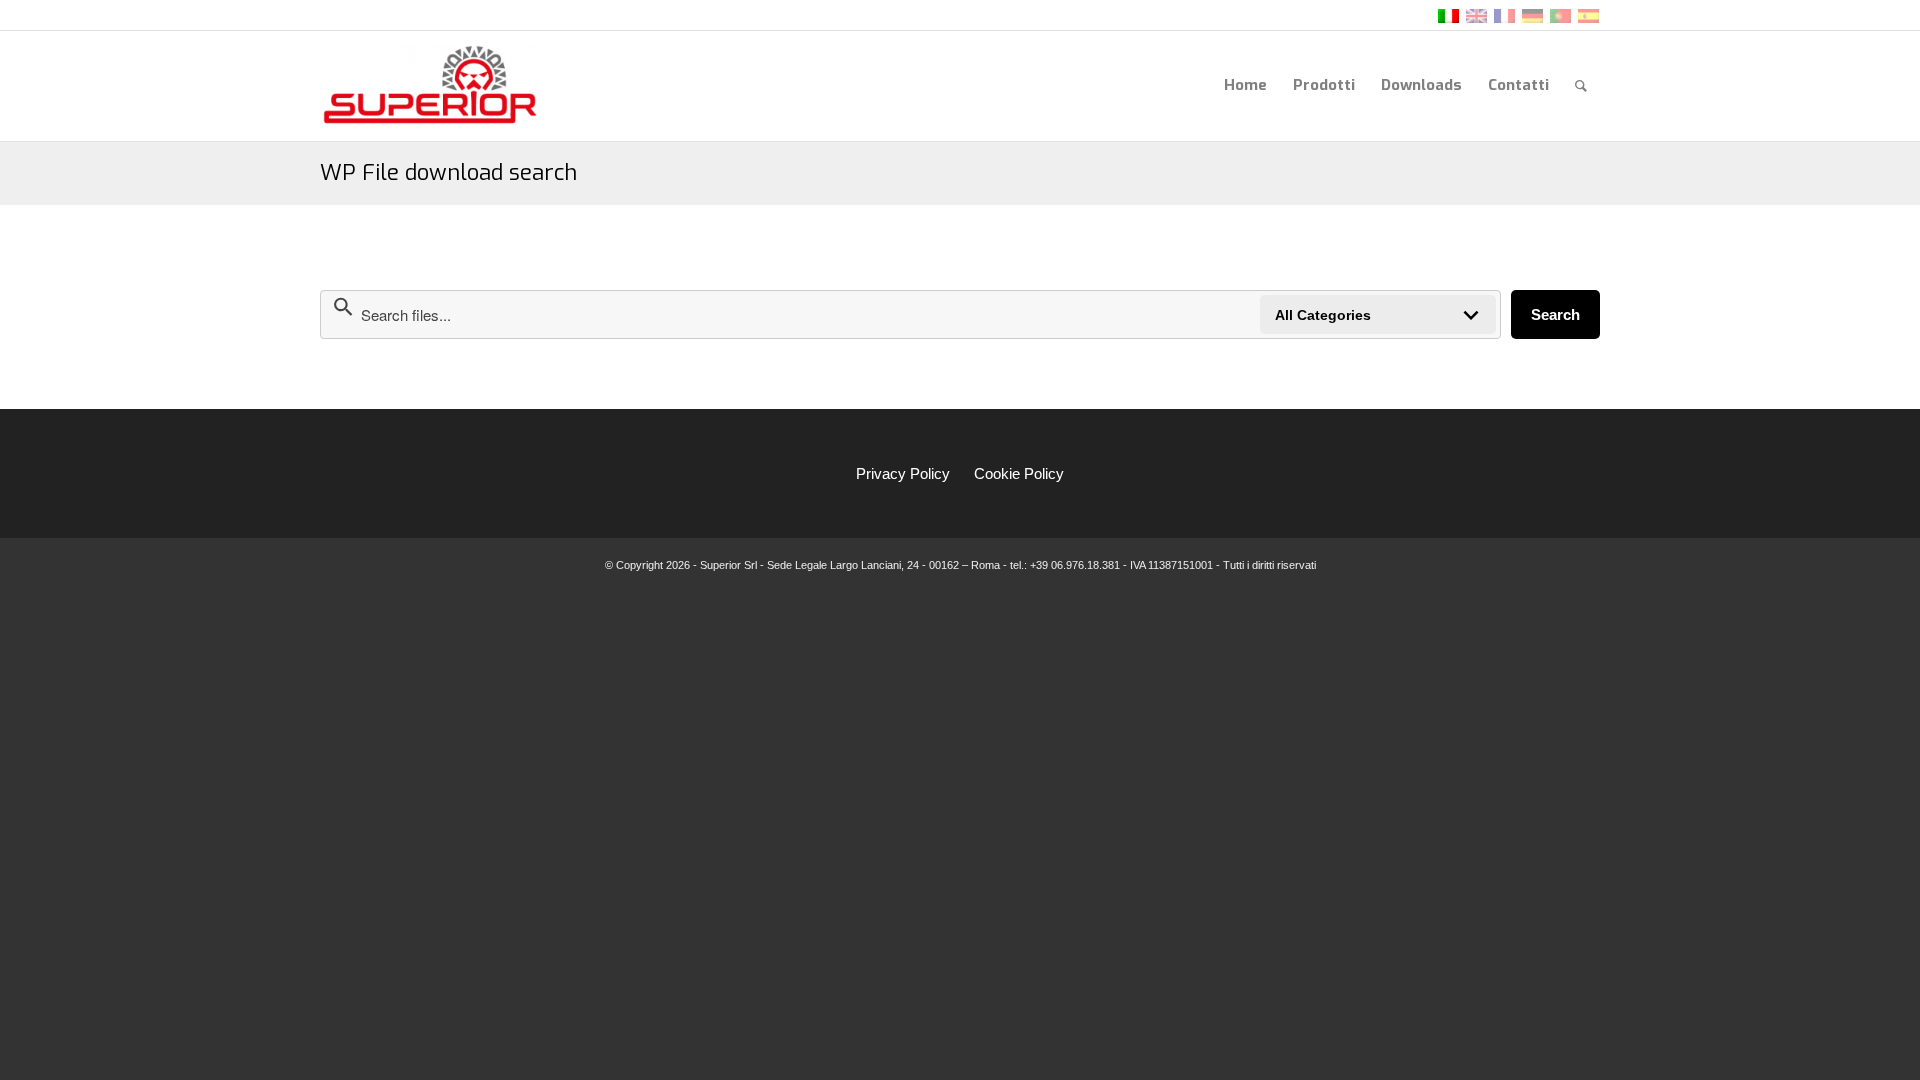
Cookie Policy (1019, 473)
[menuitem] (1245, 85)
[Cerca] (1581, 85)
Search (1555, 314)
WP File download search (448, 172)
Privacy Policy (903, 473)
